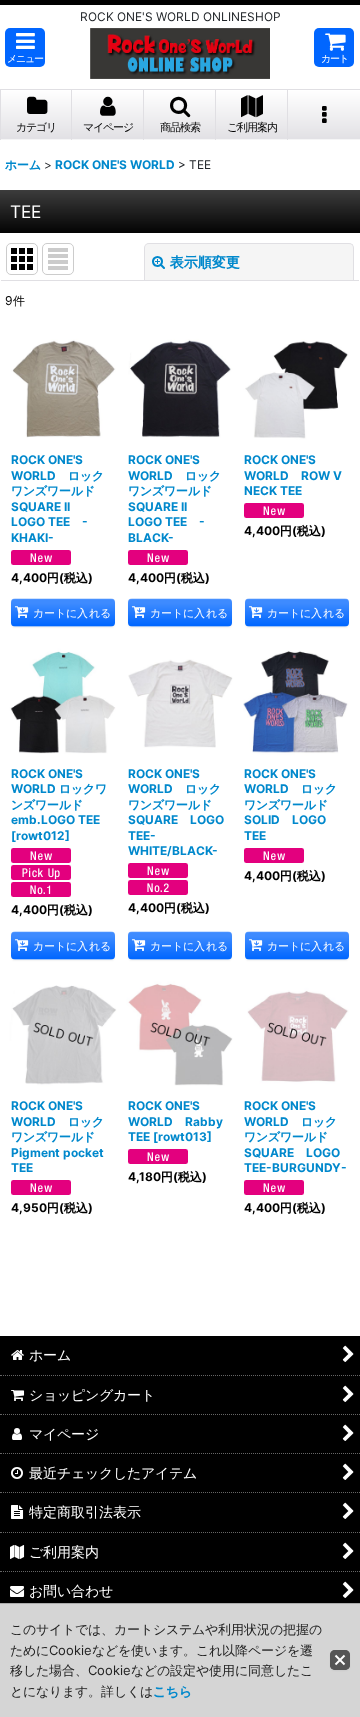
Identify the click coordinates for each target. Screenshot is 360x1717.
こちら (172, 1691)
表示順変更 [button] (205, 261)
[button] (25, 47)
